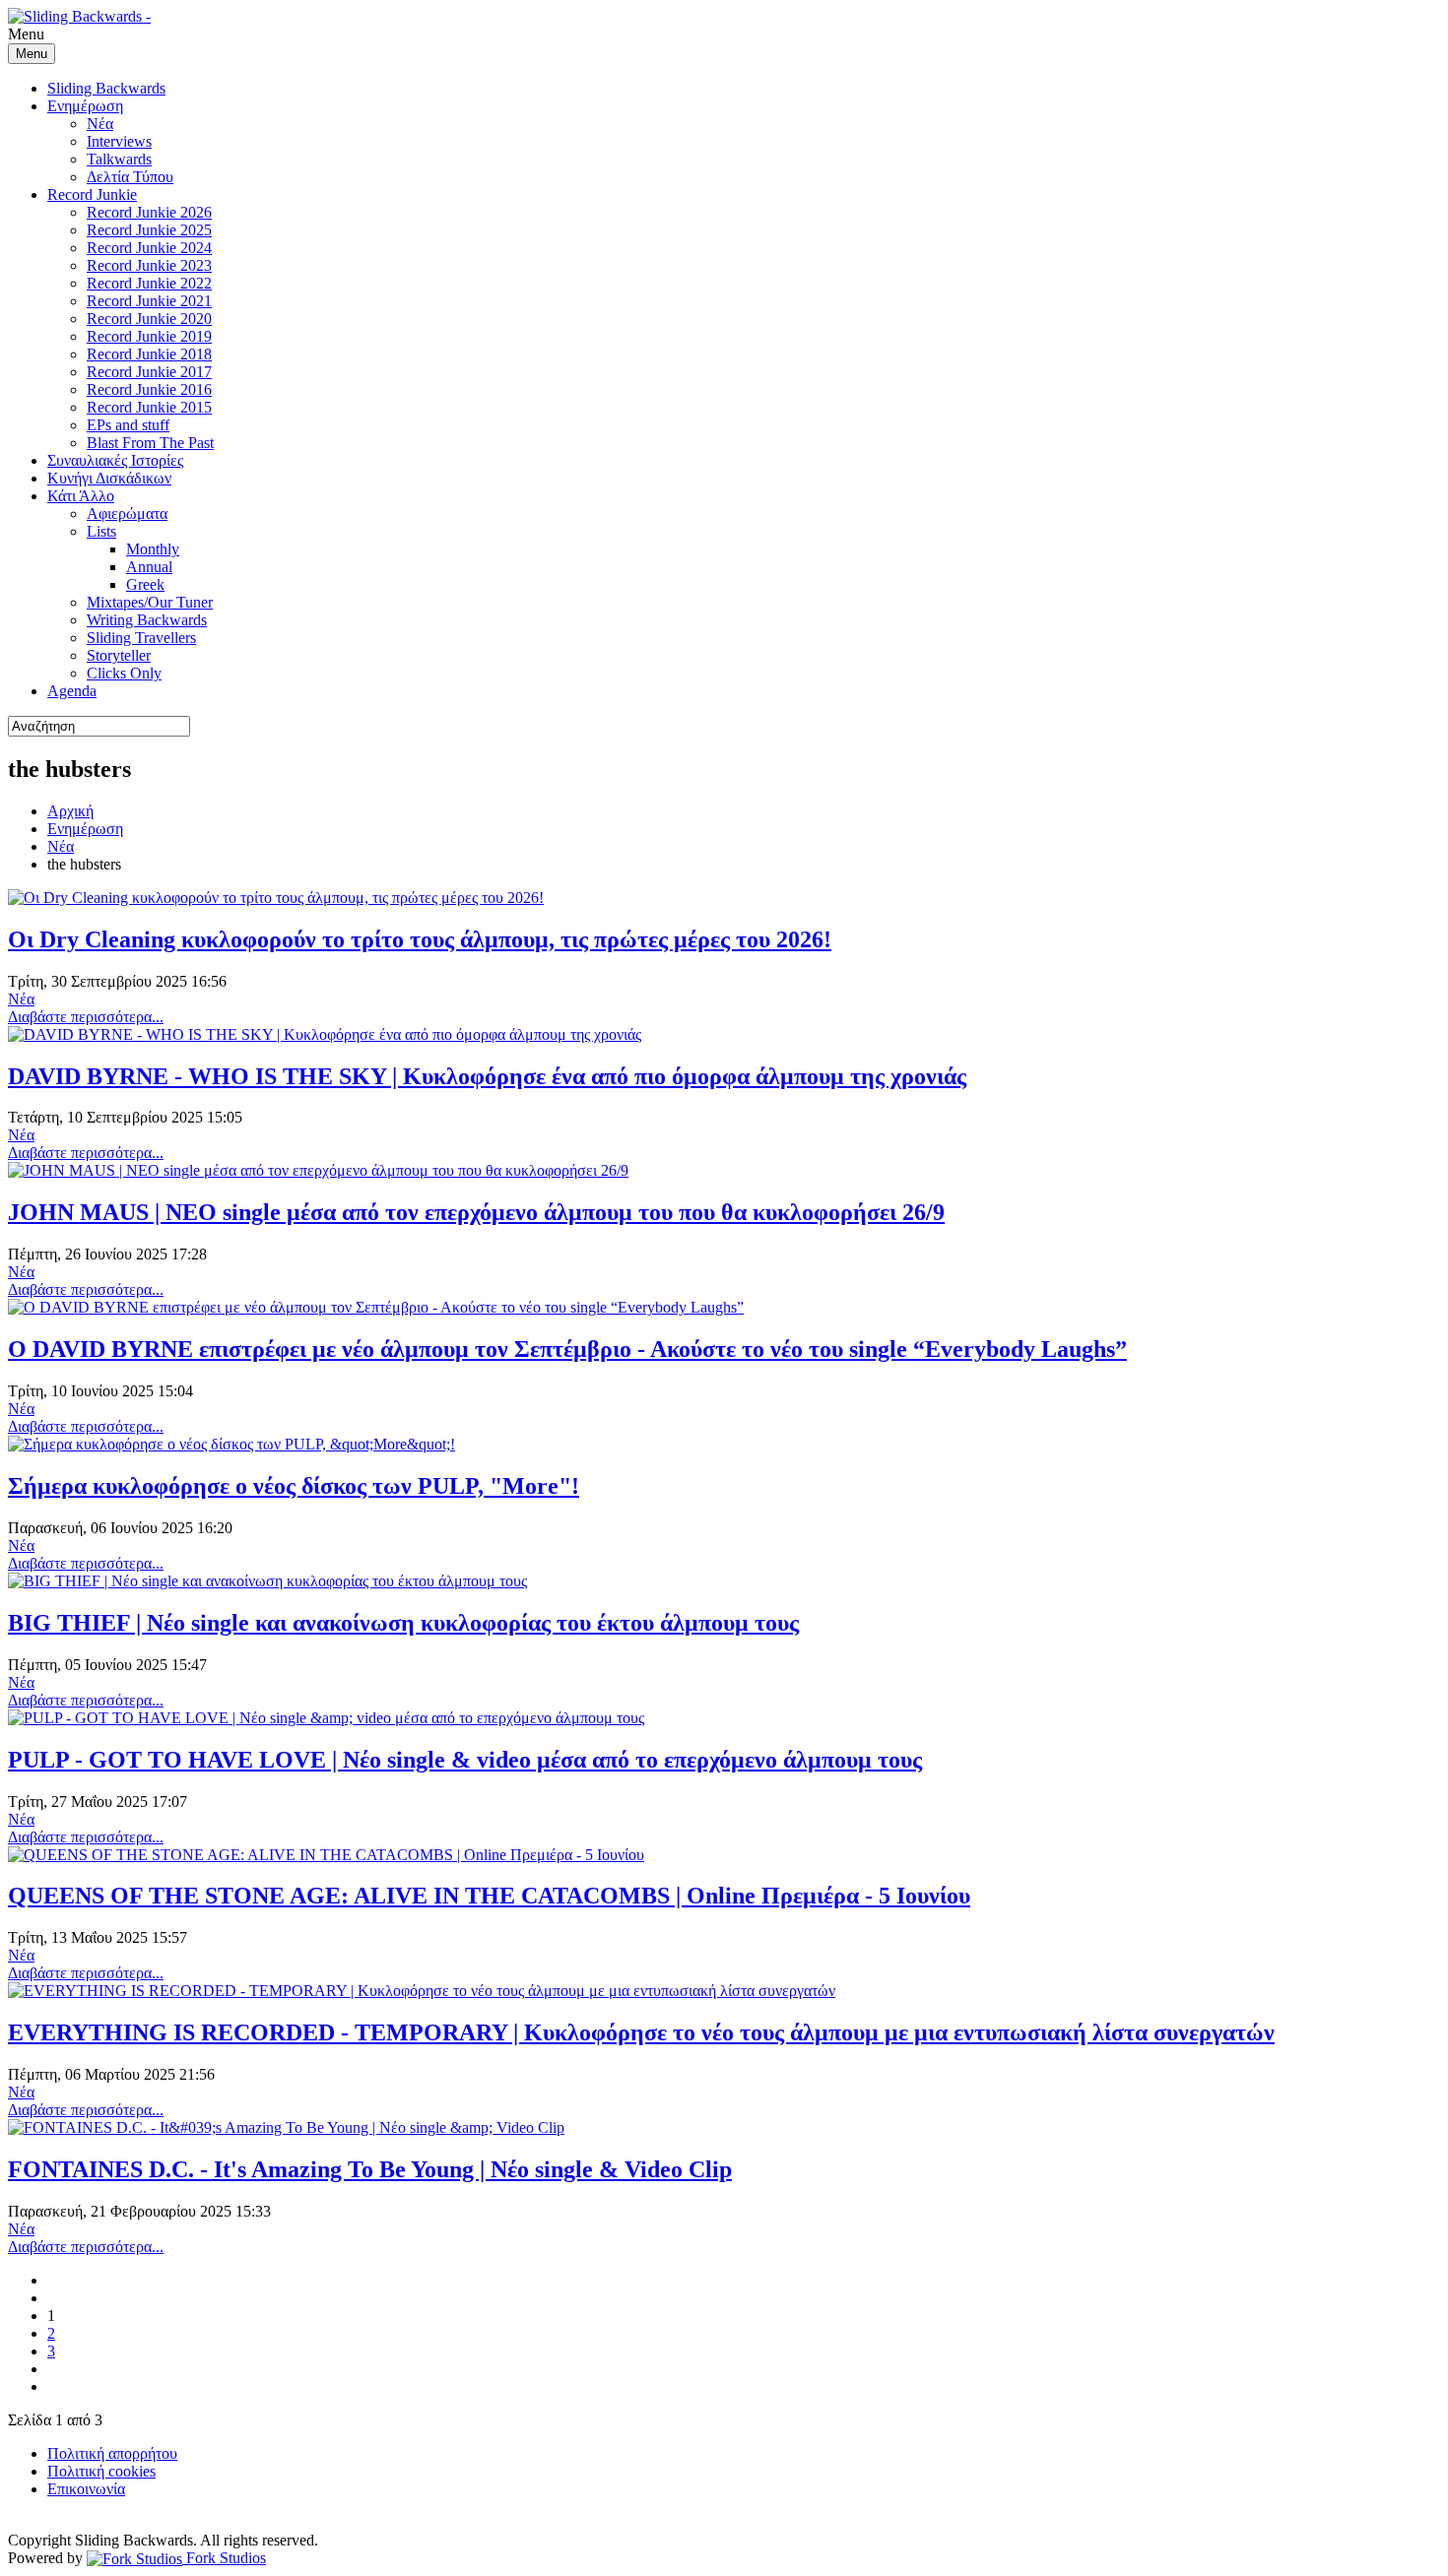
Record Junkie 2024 (149, 248)
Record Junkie (92, 194)
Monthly (153, 549)
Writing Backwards (147, 620)
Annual (149, 567)
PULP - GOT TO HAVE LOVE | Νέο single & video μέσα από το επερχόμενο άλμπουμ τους (465, 1760)
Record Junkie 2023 (149, 265)
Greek (145, 584)
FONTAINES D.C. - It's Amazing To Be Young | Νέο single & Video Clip (370, 2169)
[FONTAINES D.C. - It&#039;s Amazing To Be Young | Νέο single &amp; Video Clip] (286, 2127)
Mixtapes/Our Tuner (150, 602)
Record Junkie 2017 (149, 372)
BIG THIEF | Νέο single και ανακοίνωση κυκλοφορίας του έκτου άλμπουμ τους (403, 1623)
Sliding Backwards (106, 88)
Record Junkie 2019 (149, 336)
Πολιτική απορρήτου (112, 2453)
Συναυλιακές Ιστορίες (115, 460)
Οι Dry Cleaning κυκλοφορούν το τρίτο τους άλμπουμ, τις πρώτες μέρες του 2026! (420, 939)
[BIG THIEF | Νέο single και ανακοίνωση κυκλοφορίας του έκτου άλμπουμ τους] (267, 1581)
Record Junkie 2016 (149, 389)
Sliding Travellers (141, 638)
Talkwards (119, 159)
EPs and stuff (128, 425)
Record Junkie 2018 (149, 354)
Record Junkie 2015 (149, 407)
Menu (32, 54)
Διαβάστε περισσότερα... (86, 1017)
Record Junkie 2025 (149, 230)
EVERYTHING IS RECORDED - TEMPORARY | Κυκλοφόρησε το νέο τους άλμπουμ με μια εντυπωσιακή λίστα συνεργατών (641, 2032)
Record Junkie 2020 (149, 319)
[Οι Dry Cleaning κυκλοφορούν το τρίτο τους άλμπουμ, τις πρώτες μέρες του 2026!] (276, 898)
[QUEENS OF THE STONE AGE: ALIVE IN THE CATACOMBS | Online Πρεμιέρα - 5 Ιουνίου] (326, 1855)
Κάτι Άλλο (81, 496)
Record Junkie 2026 (149, 212)
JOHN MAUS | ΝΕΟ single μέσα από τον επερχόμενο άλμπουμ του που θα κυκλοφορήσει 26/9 (476, 1212)
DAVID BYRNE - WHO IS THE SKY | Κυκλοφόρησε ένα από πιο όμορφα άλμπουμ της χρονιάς (487, 1076)
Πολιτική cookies (101, 2471)
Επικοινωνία (86, 2489)
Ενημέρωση (85, 106)
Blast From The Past (150, 443)
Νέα (100, 124)
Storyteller (119, 655)
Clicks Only (124, 673)
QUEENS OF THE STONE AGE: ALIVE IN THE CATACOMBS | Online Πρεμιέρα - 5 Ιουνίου (489, 1896)
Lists (101, 531)
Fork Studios (224, 2558)
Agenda (72, 691)
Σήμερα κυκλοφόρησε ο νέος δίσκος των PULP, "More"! (294, 1486)
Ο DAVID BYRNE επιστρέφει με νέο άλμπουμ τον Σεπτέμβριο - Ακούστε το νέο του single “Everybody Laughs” (567, 1349)
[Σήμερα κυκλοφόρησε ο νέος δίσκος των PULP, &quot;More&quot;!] (231, 1444)
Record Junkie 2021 (149, 301)
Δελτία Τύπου (130, 177)
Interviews (119, 141)
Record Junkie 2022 (149, 283)
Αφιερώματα (127, 514)
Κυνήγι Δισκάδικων (109, 478)
